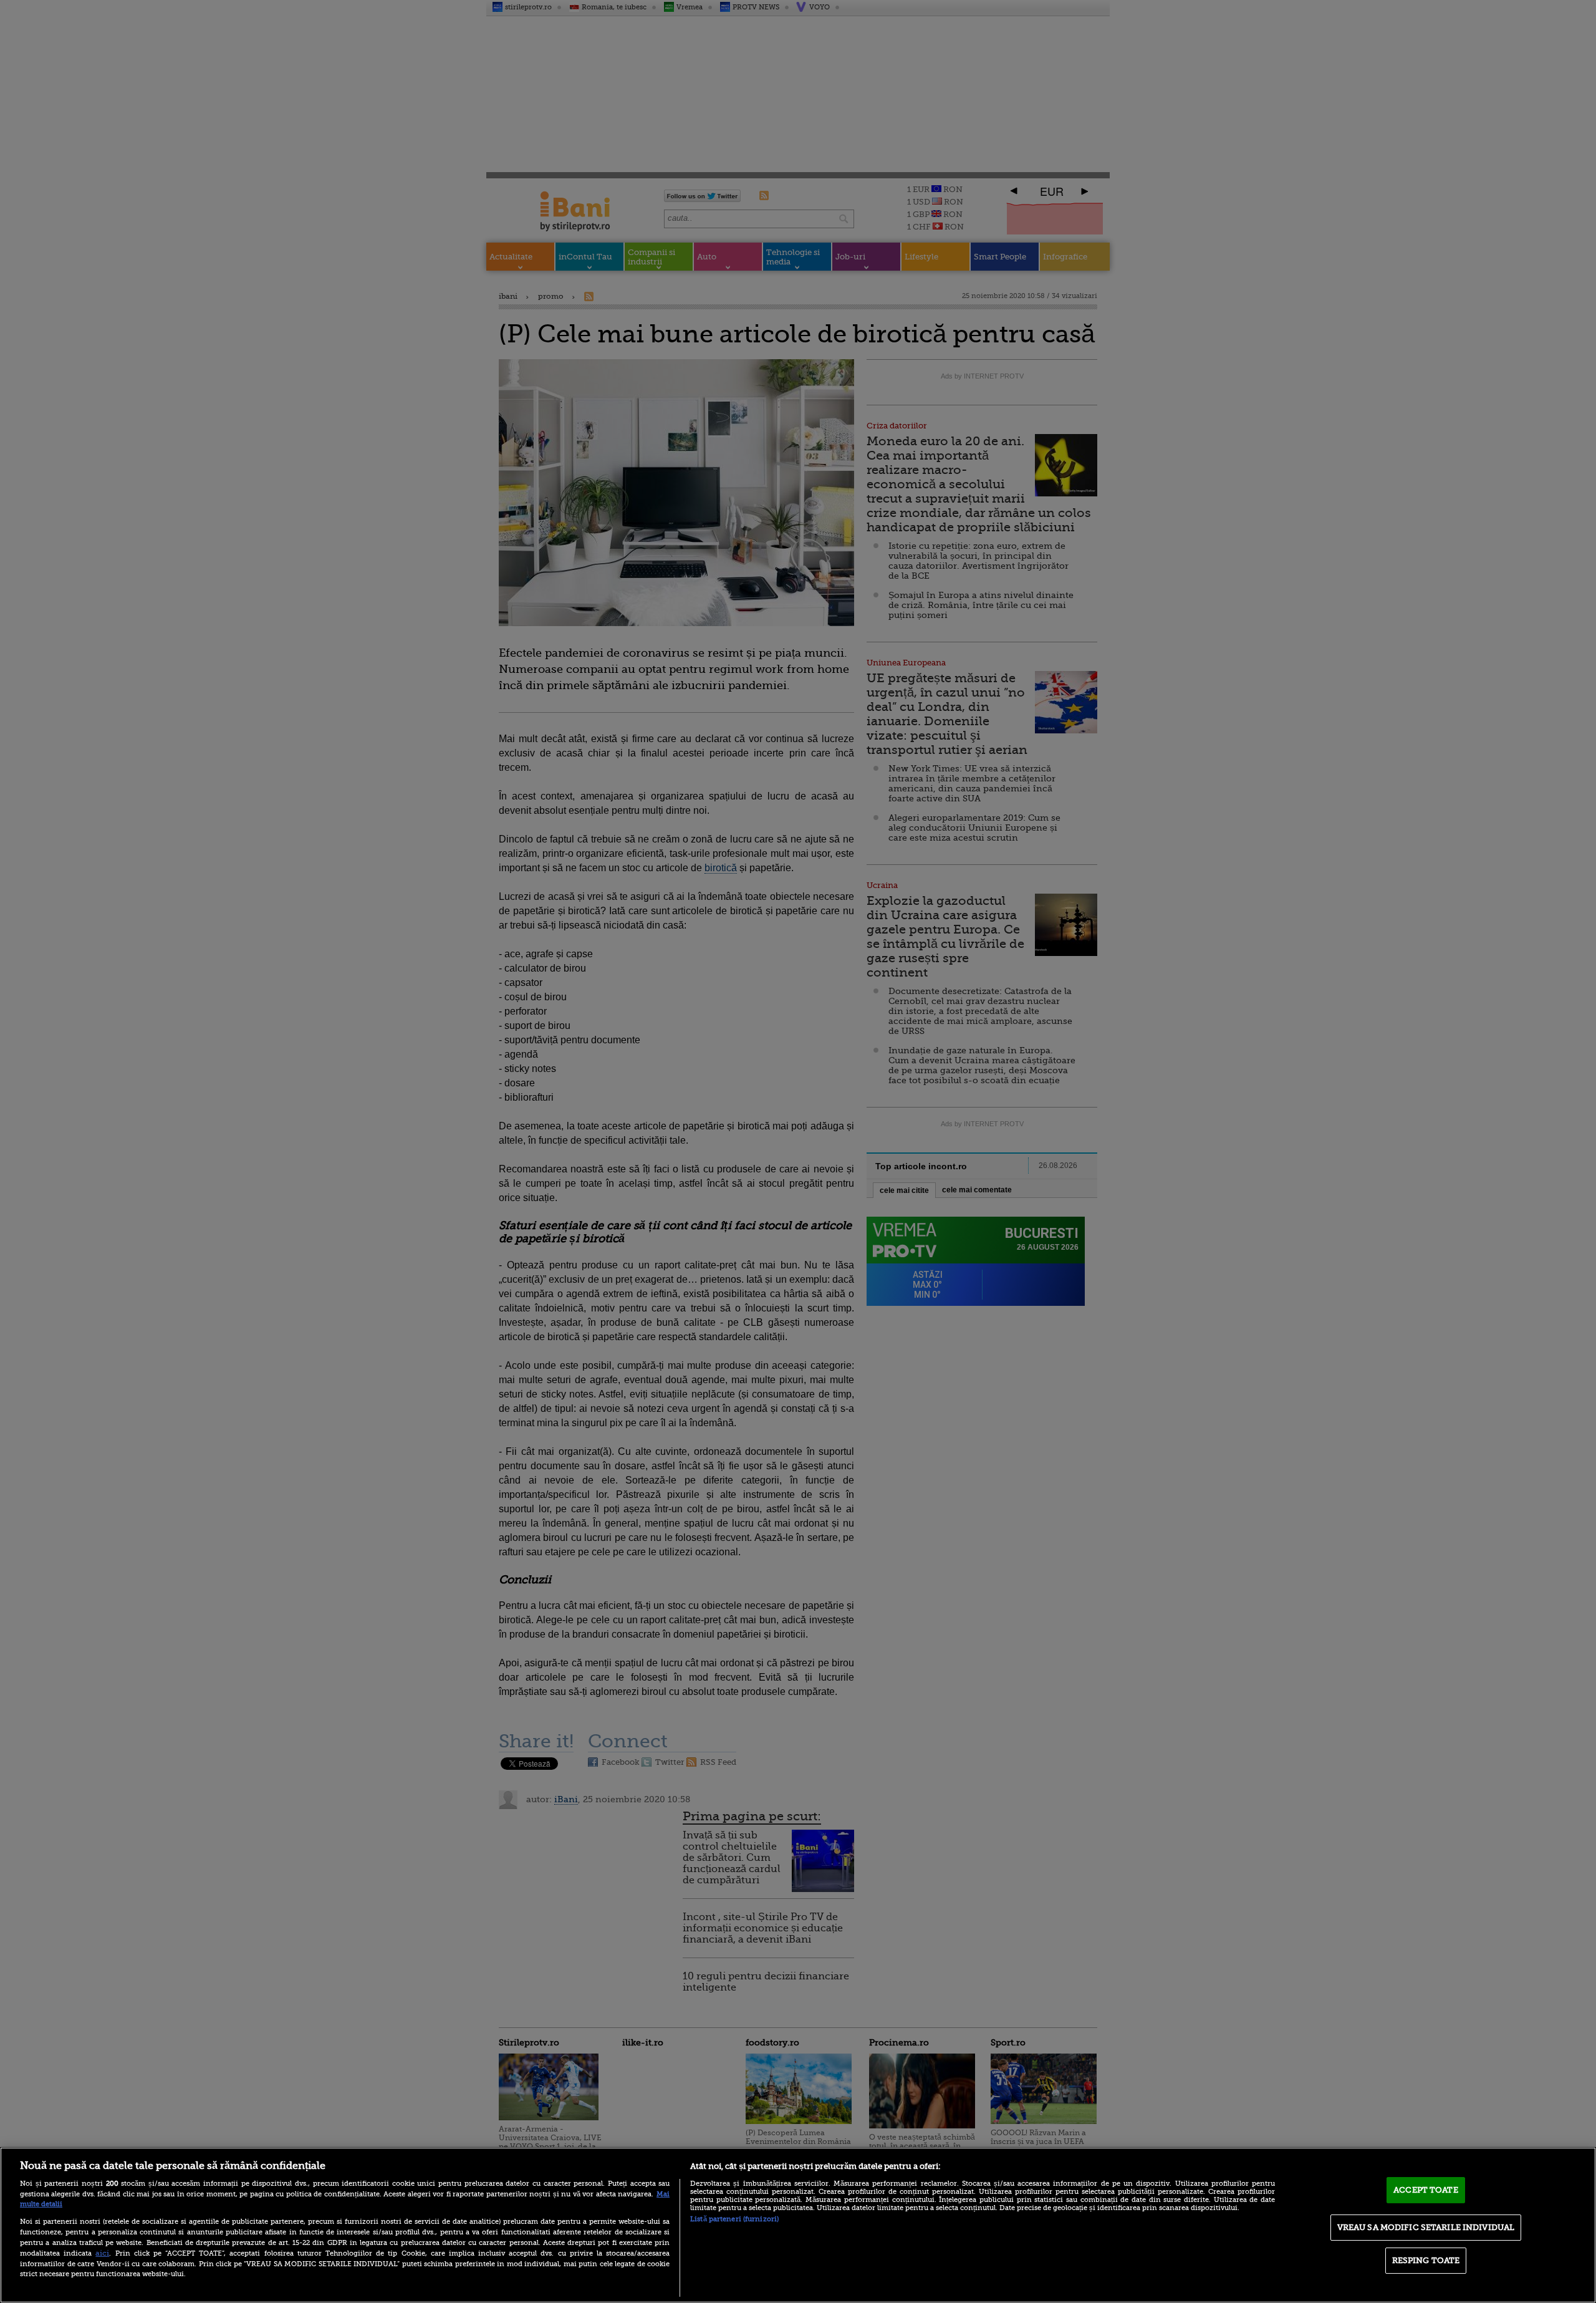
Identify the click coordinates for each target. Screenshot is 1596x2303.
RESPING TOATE (1426, 2260)
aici (102, 2253)
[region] (798, 2225)
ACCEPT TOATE (1426, 2190)
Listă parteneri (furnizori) (734, 2219)
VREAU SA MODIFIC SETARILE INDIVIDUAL (1426, 2227)
